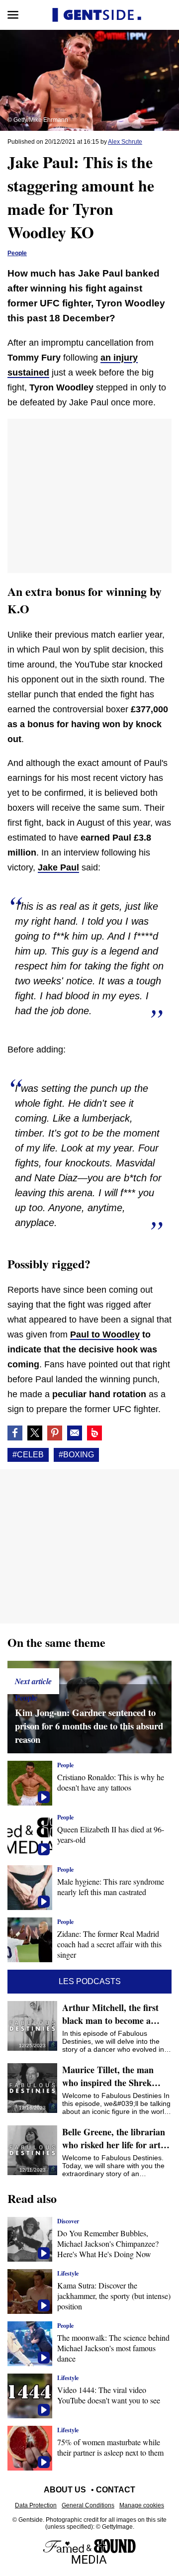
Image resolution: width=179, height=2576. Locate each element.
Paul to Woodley (105, 1335)
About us (65, 2490)
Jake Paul (58, 867)
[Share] (55, 1433)
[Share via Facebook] (15, 1433)
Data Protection (36, 2505)
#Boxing (76, 1455)
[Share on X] (35, 1433)
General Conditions (88, 2505)
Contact (116, 2490)
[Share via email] (75, 1433)
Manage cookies (142, 2505)
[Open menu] (13, 15)
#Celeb (28, 1455)
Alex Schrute (125, 142)
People (17, 253)
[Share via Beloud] (94, 1433)
